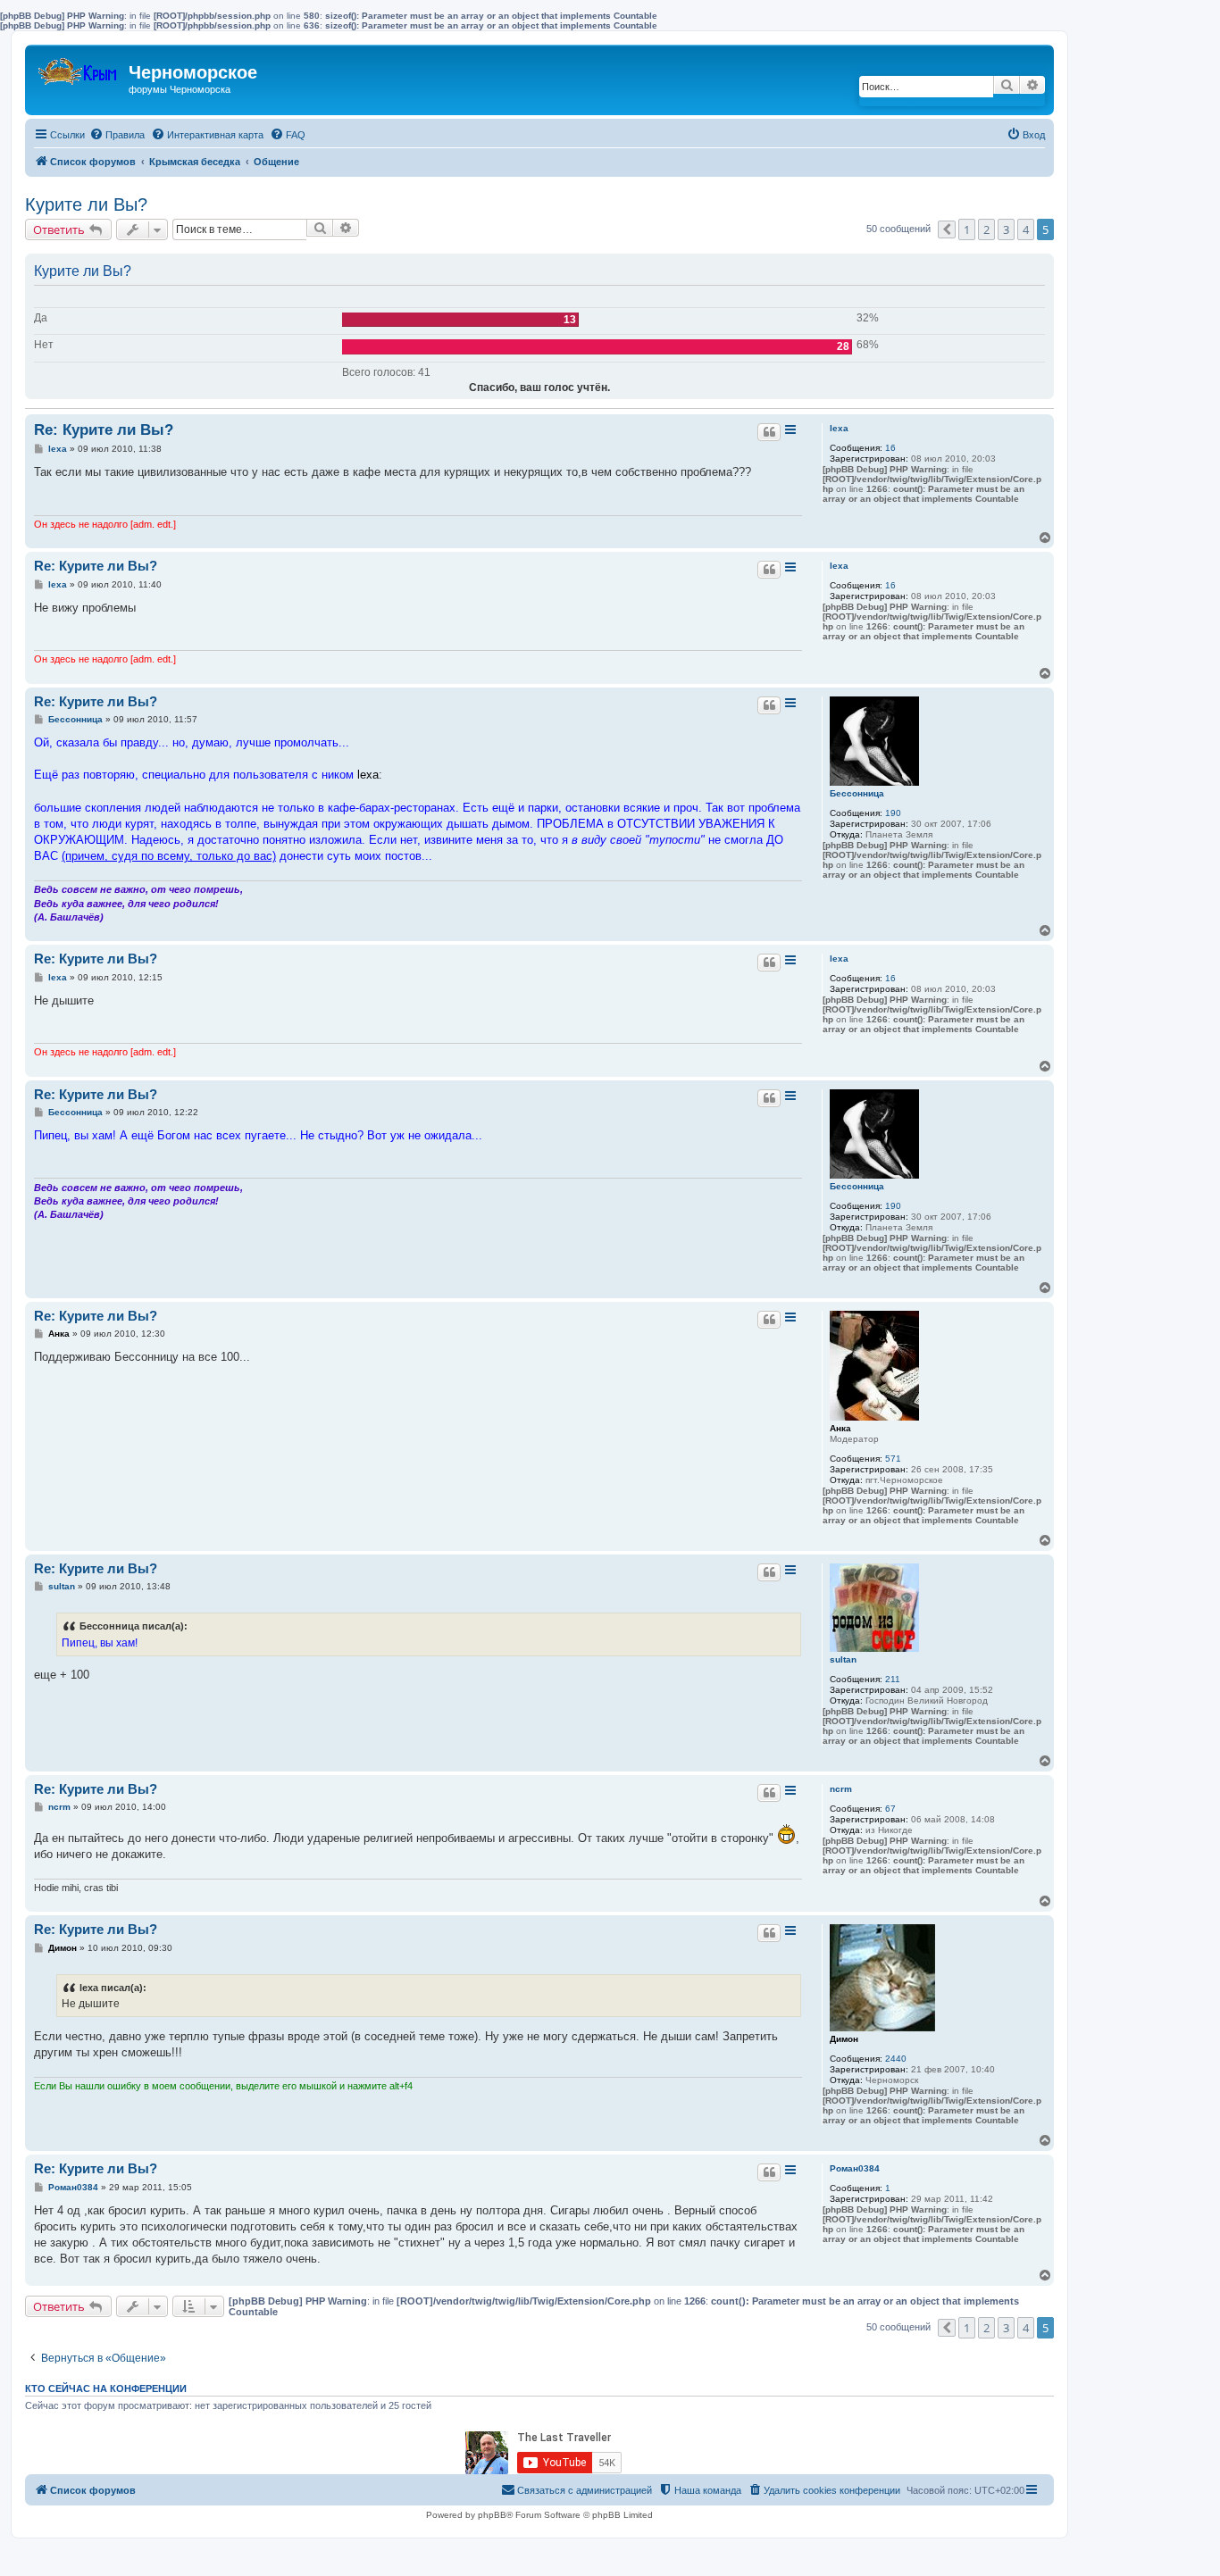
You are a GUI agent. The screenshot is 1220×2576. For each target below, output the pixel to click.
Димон (844, 2039)
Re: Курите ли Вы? (104, 430)
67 (890, 1809)
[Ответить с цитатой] (769, 432)
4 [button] (1026, 229)
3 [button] (1006, 229)
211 (893, 1679)
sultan (843, 1659)
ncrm (841, 1789)
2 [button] (986, 229)
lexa (839, 428)
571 (893, 1459)
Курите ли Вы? (86, 204)
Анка (840, 1428)
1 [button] (967, 229)
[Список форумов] (79, 67)
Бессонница (857, 793)
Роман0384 (855, 2168)
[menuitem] (117, 135)
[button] (947, 229)
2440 (896, 2059)
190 (893, 813)
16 (890, 448)
